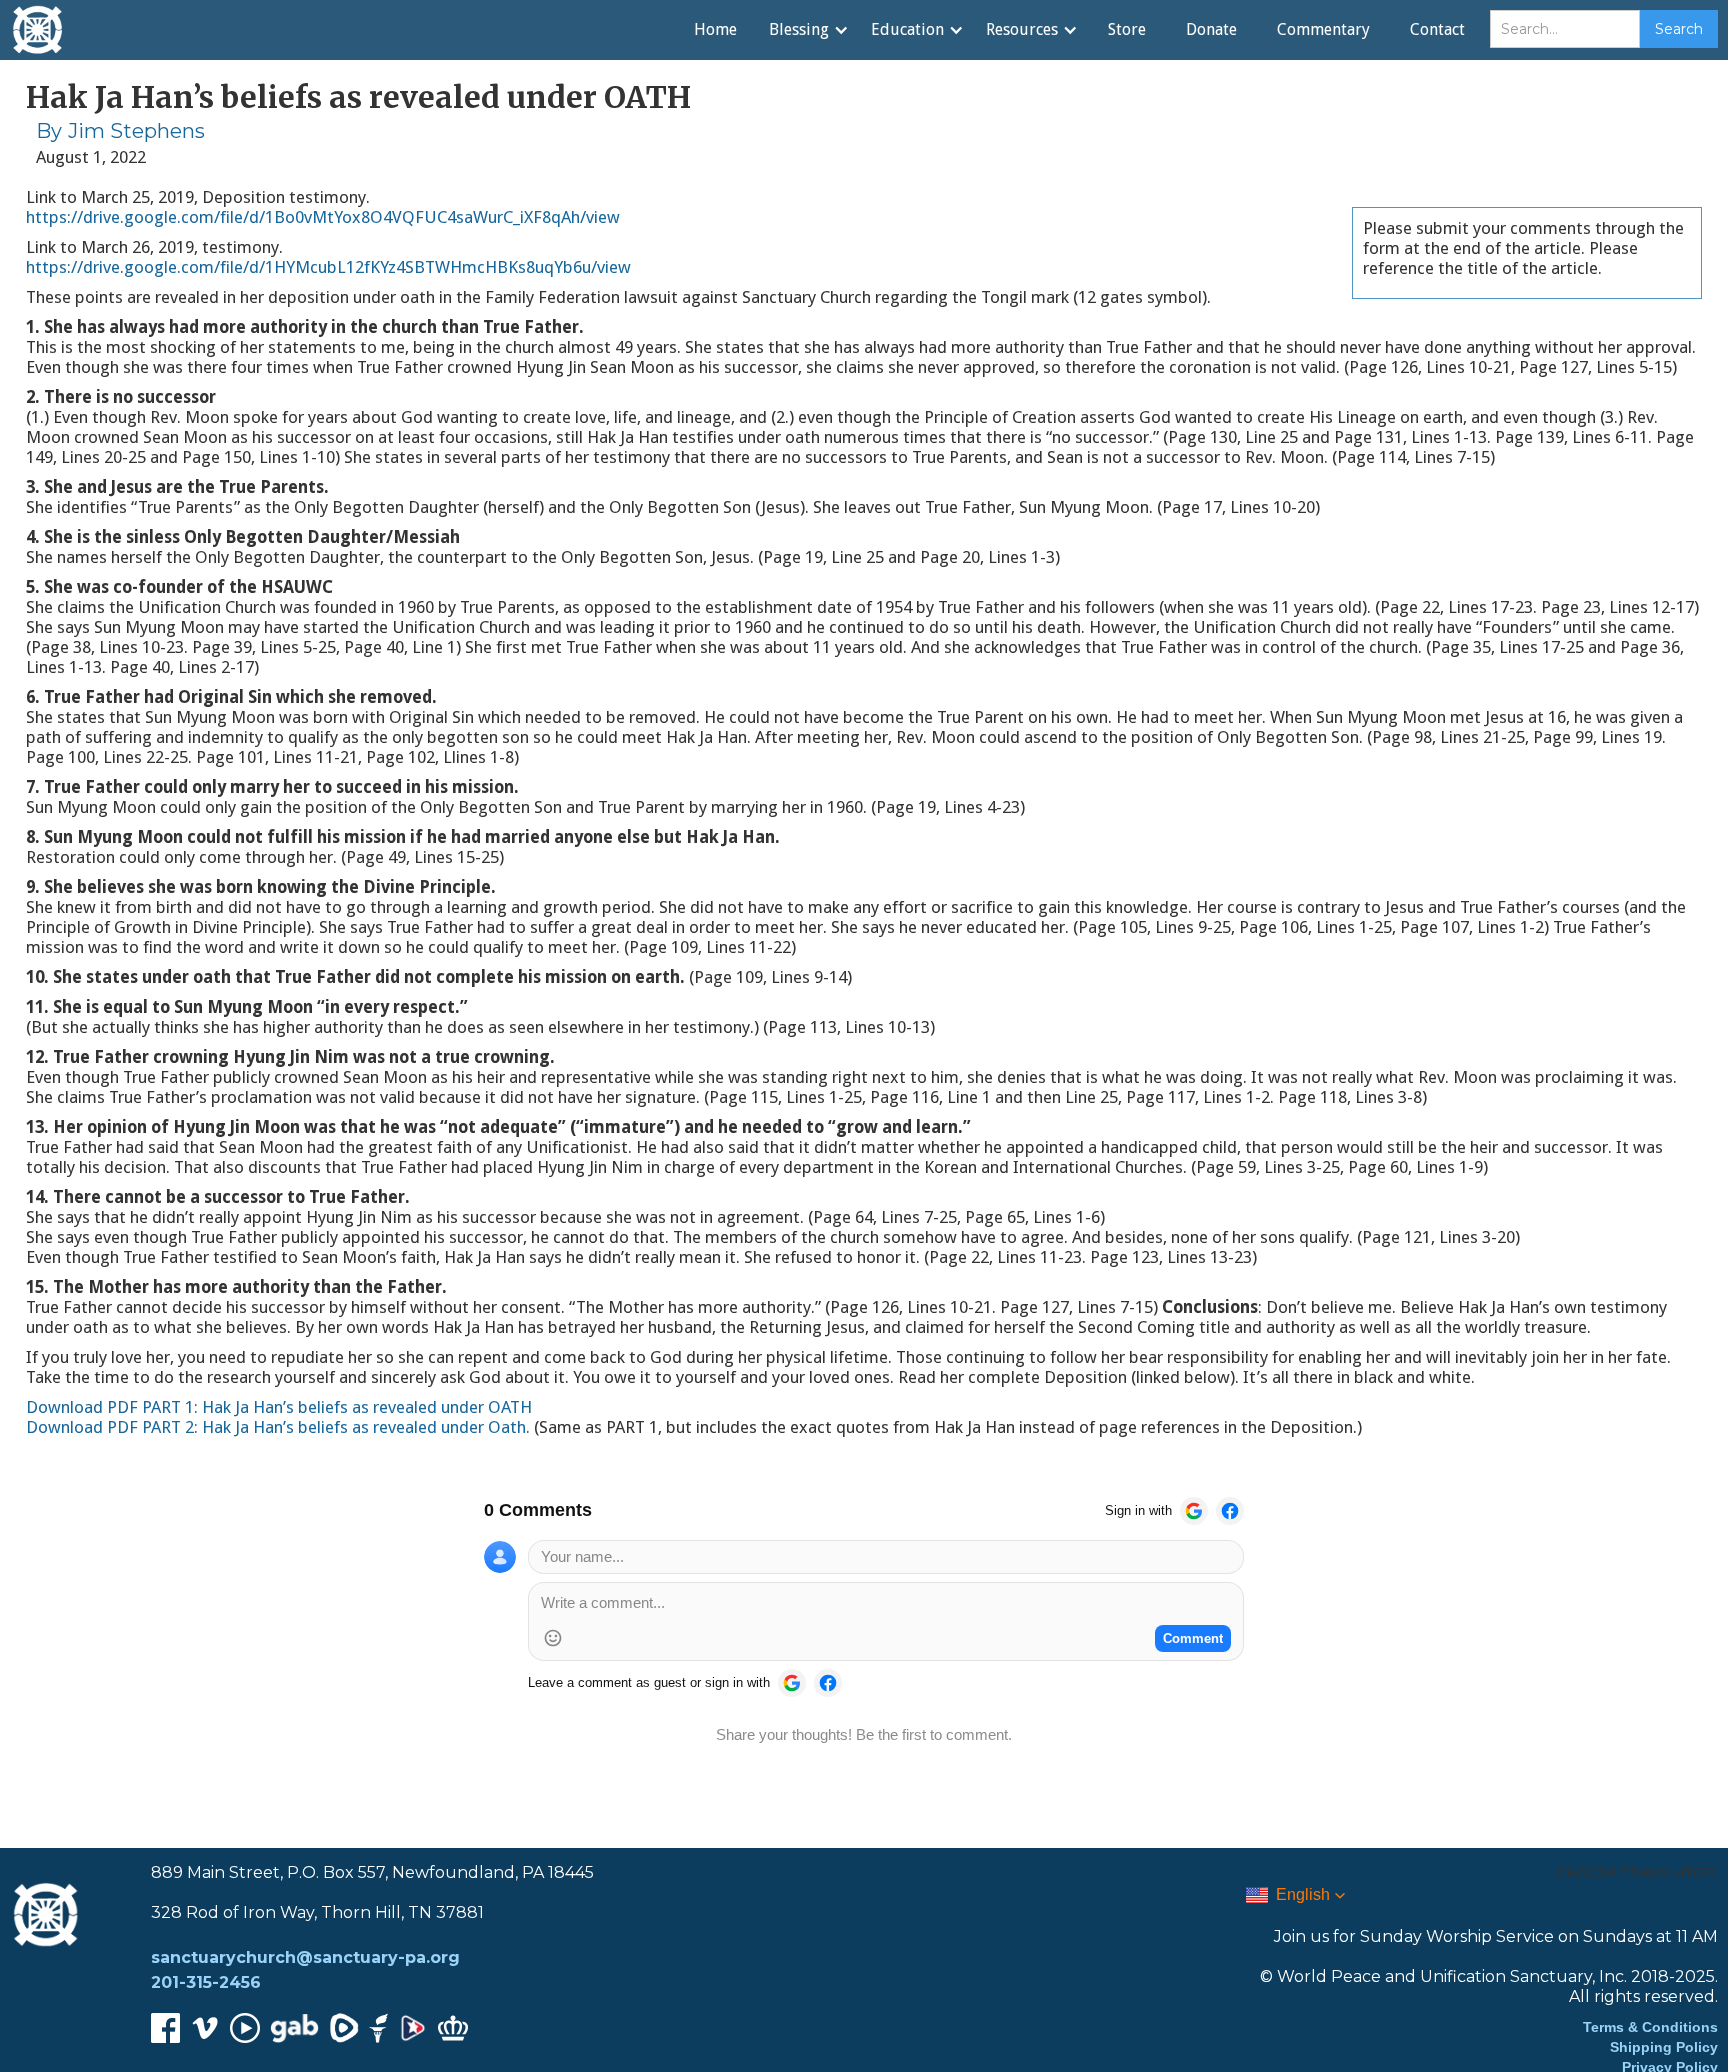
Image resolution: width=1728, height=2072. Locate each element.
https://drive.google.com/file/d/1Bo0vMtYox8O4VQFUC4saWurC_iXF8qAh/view (323, 217)
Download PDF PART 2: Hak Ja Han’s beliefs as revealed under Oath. (280, 1427)
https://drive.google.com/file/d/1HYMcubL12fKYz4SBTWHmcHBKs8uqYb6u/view (328, 267)
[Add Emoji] (553, 1638)
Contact (1437, 29)
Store (1127, 29)
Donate (1211, 29)
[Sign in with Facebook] (1230, 1511)
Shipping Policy (1664, 2047)
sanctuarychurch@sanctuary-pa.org (305, 1957)
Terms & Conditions (1650, 2027)
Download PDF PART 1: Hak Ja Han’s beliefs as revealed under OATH (279, 1407)
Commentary (1323, 29)
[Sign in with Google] (1194, 1511)
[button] (808, 30)
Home (715, 29)
